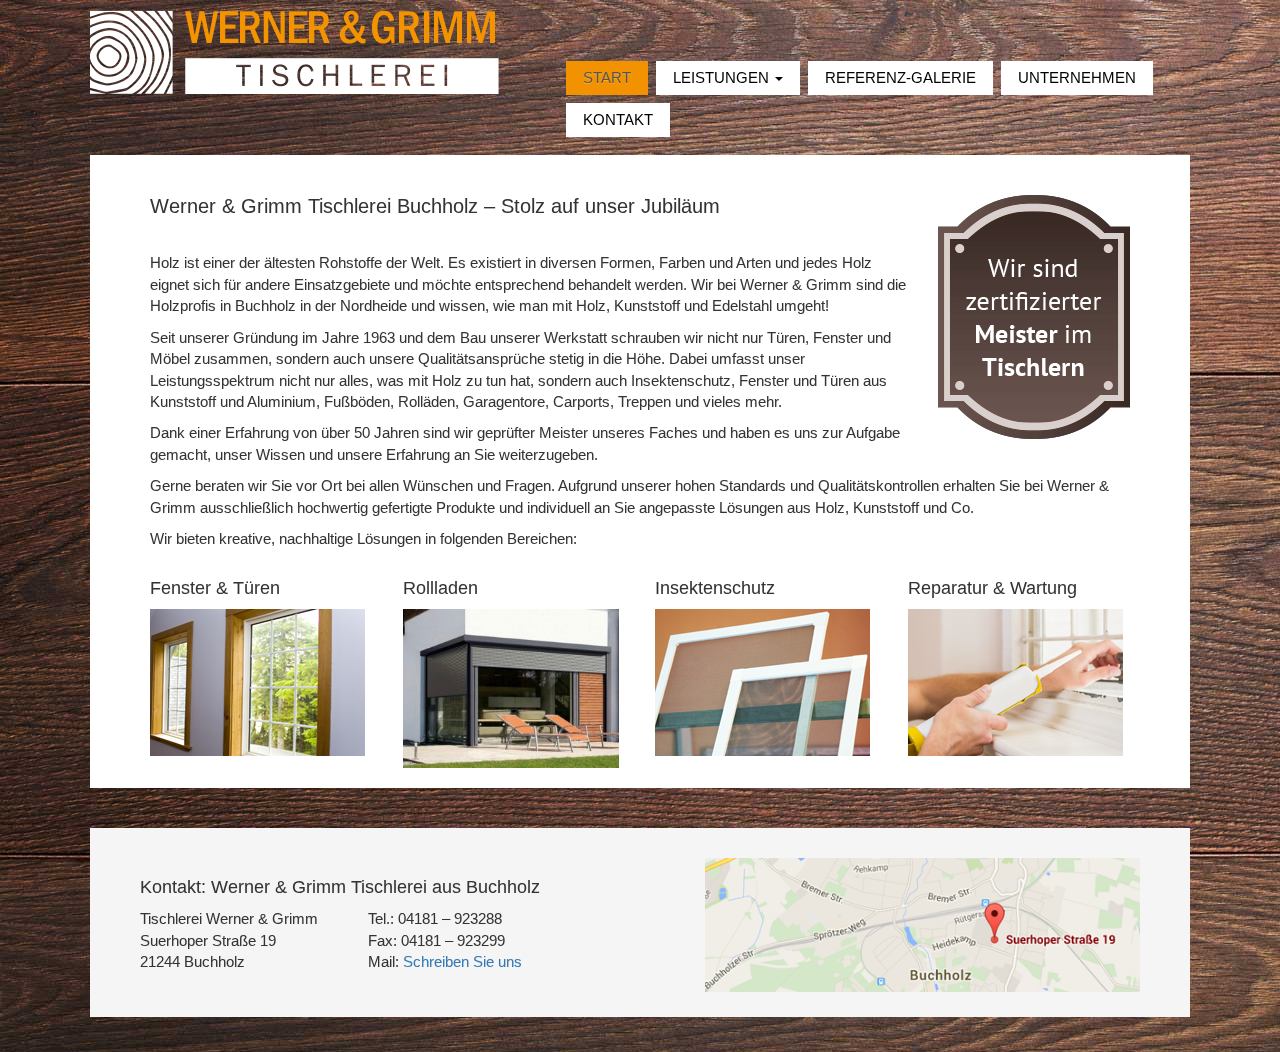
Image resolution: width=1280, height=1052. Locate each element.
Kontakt (618, 119)
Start (607, 77)
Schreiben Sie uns (462, 961)
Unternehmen (1077, 77)
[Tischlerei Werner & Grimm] (294, 50)
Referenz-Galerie (900, 77)
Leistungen (723, 77)
